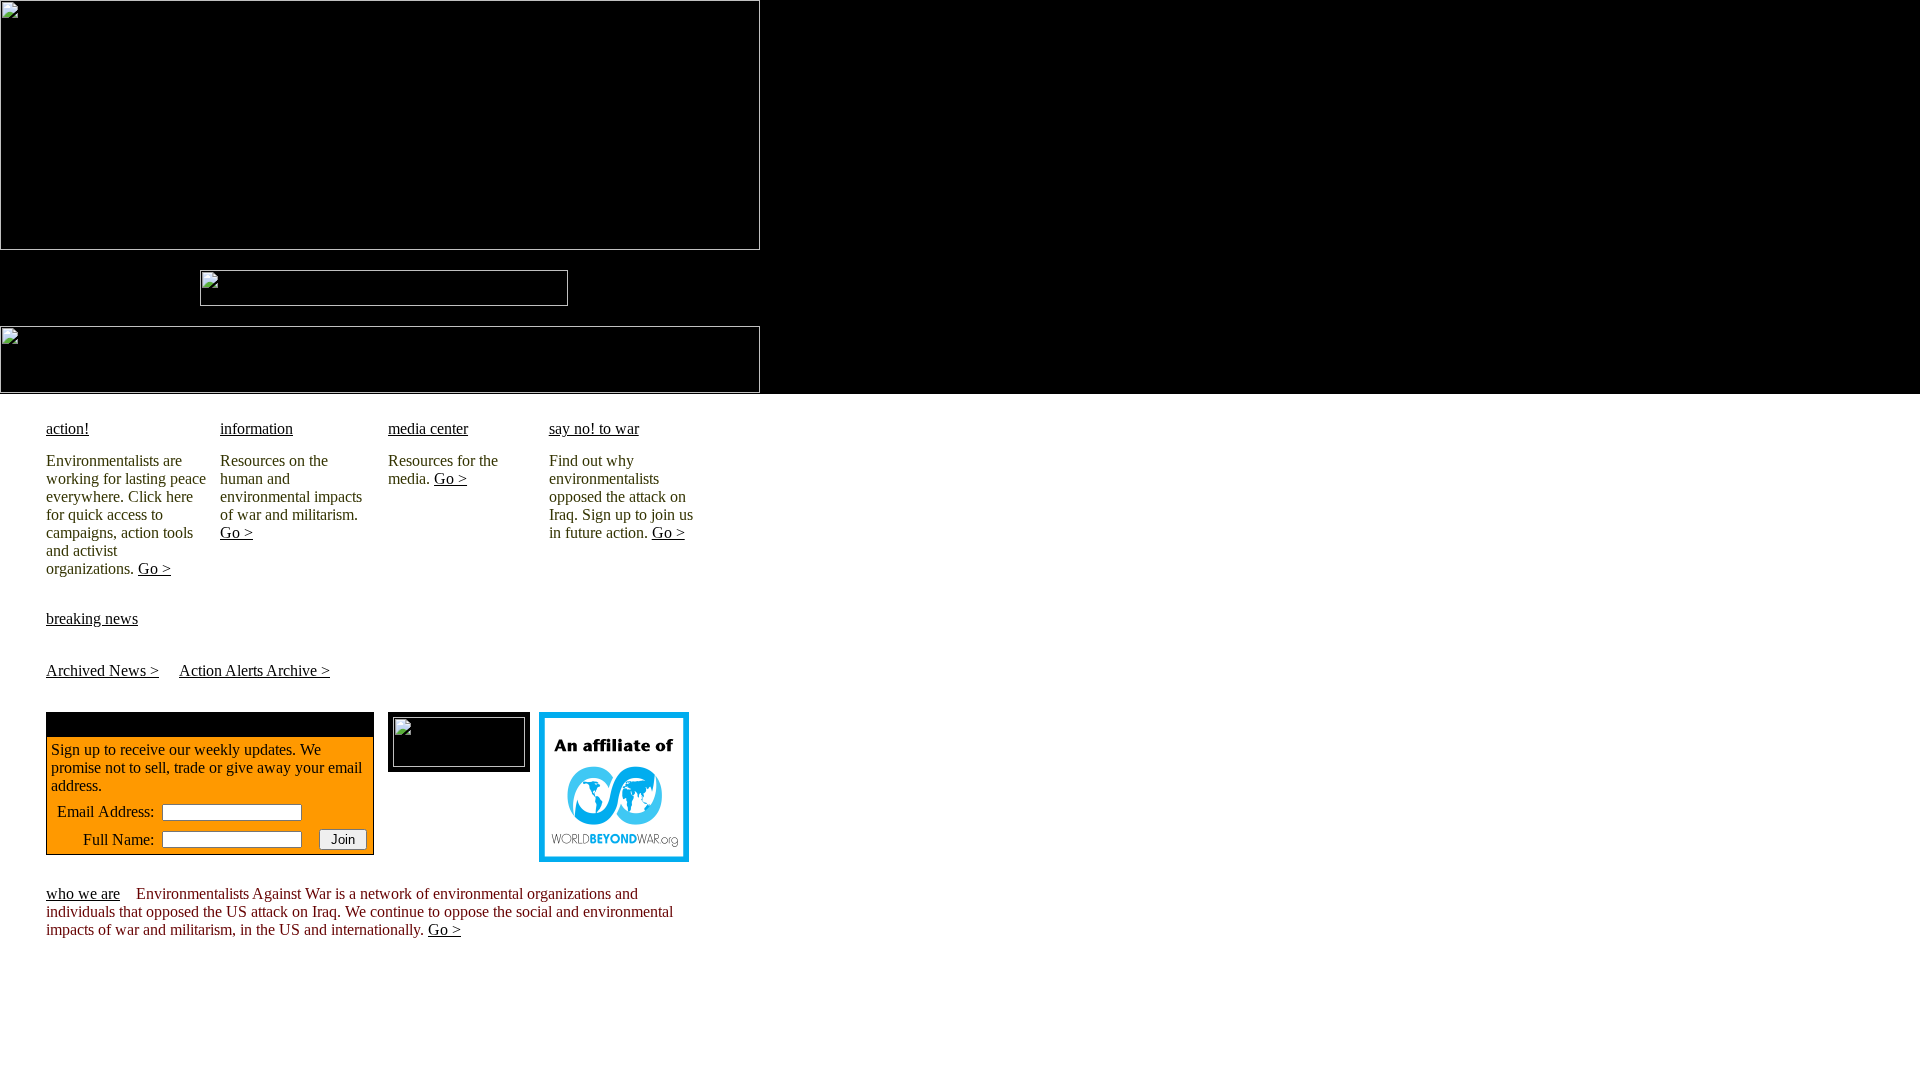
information (256, 428)
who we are (83, 893)
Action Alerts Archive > (254, 670)
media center (428, 428)
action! (67, 428)
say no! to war (594, 428)
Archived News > (102, 670)
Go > (154, 568)
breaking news (92, 618)
